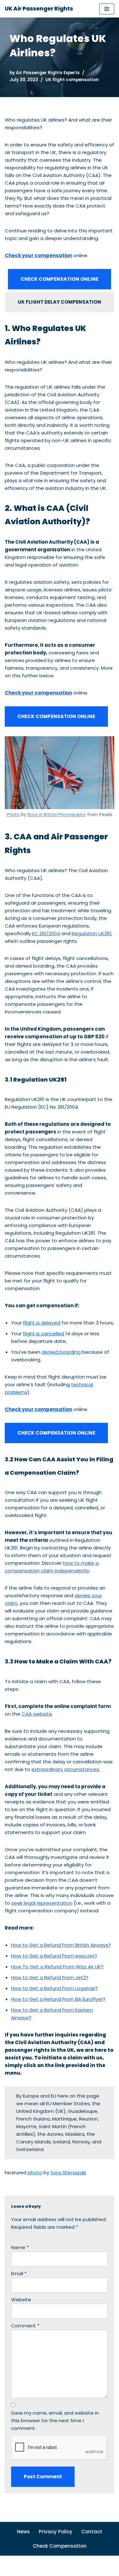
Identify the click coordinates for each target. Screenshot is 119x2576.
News (23, 2532)
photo (35, 2173)
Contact (92, 2532)
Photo (13, 815)
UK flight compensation (72, 80)
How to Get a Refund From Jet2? (50, 1977)
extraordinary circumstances (65, 1769)
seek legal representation (42, 1903)
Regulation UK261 (92, 933)
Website (21, 2300)
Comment (25, 2326)
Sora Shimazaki (68, 2173)
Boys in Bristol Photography (57, 815)
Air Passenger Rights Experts (48, 73)
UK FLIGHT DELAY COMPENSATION (60, 302)
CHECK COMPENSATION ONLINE (60, 279)
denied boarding (61, 1352)
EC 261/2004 (46, 933)
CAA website (37, 1714)
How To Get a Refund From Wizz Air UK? (57, 1967)
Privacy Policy (56, 2532)
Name (20, 2247)
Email (19, 2273)
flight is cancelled (43, 1334)
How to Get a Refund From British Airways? (61, 1945)
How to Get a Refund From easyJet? (54, 1956)
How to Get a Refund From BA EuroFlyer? (58, 1999)
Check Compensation (60, 2546)
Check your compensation (38, 255)
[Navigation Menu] (107, 9)
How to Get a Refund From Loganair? (54, 1988)
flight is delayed (42, 1323)
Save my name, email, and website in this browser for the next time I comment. (55, 2421)
